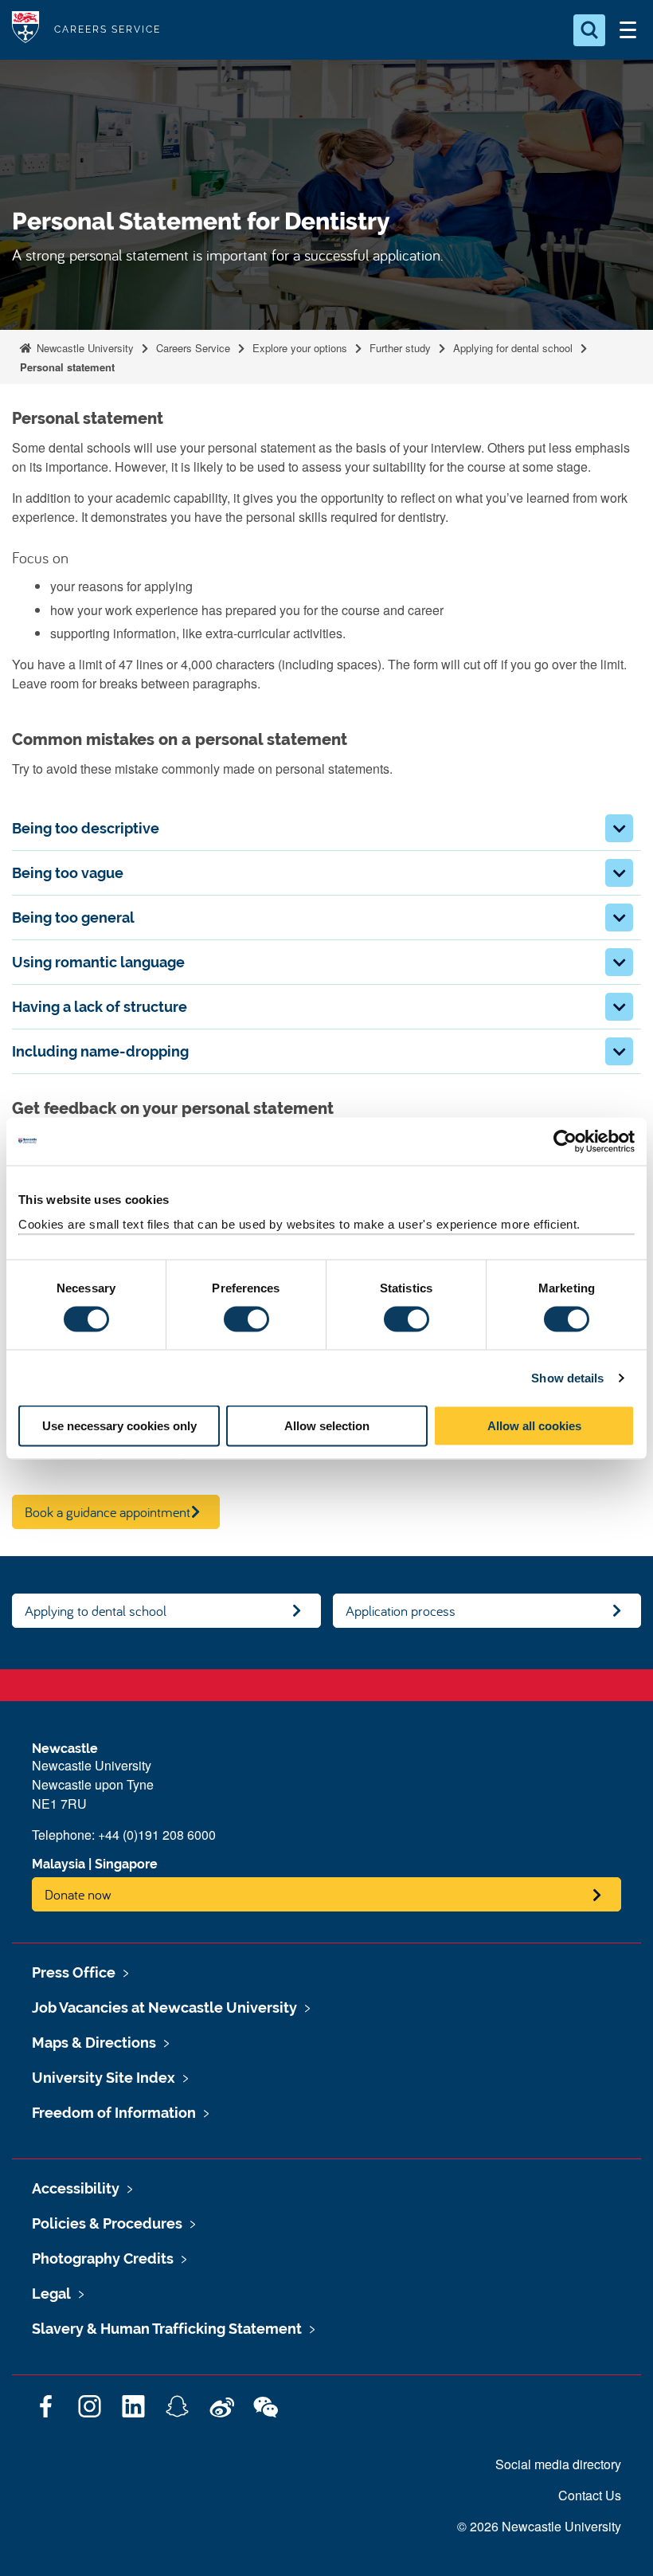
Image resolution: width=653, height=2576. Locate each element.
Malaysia (59, 1864)
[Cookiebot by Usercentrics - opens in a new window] (565, 1141)
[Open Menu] (628, 30)
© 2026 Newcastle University (539, 2526)
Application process (401, 1611)
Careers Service (193, 348)
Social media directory (558, 2464)
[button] (619, 828)
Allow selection (327, 1426)
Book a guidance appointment (108, 1512)
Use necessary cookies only (119, 1426)
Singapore (126, 1864)
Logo (25, 30)
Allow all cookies (534, 1426)
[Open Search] (589, 30)
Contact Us (590, 2495)
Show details (567, 1377)
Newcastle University (84, 348)
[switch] (246, 1319)
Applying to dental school (96, 1611)
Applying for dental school (513, 348)
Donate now (78, 1894)
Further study (400, 348)
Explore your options (300, 348)
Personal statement (67, 367)
